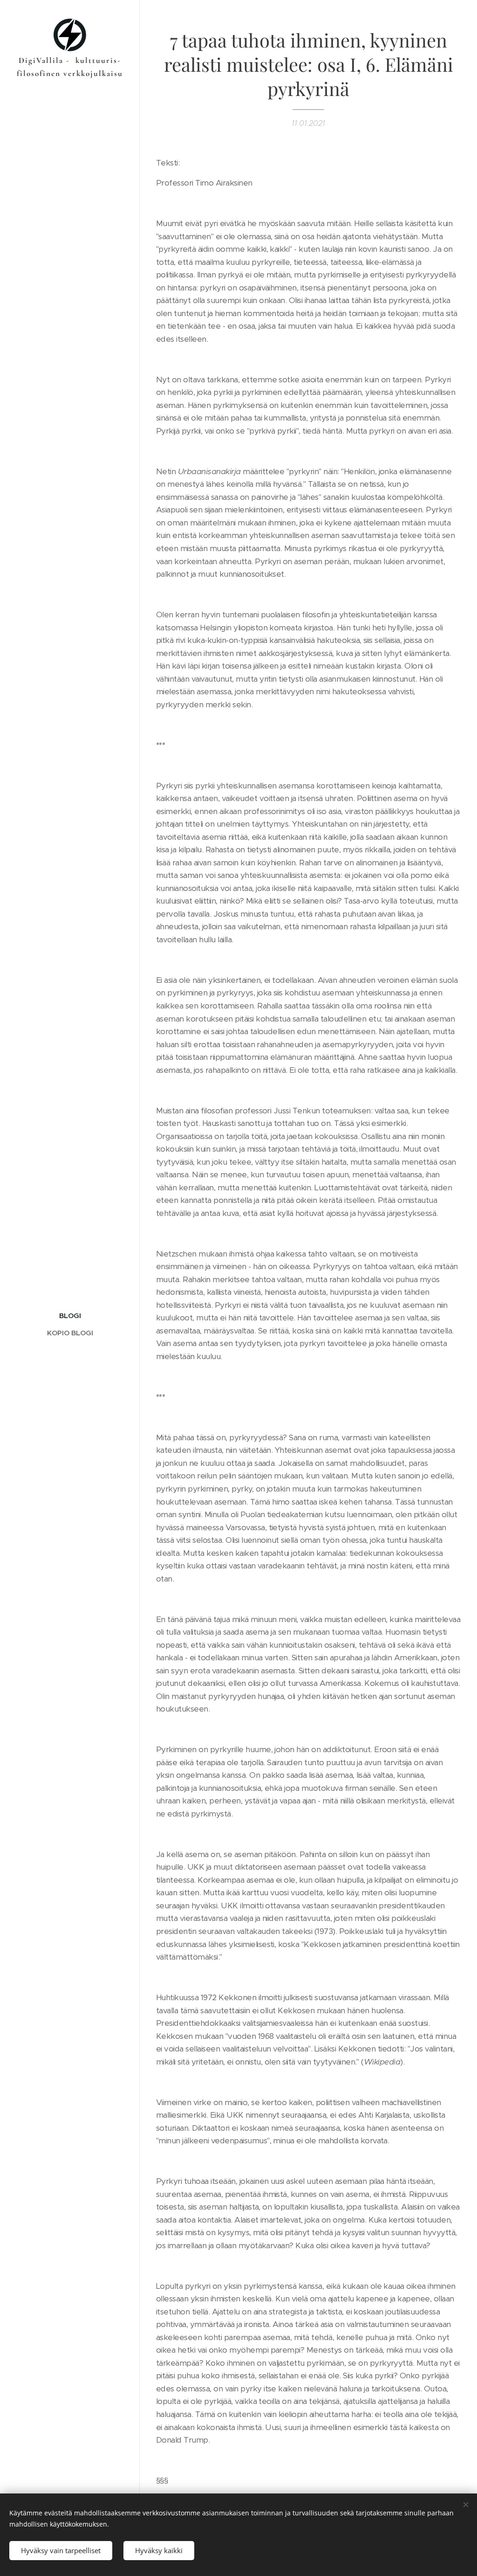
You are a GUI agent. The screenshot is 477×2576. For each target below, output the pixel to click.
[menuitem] (70, 1316)
